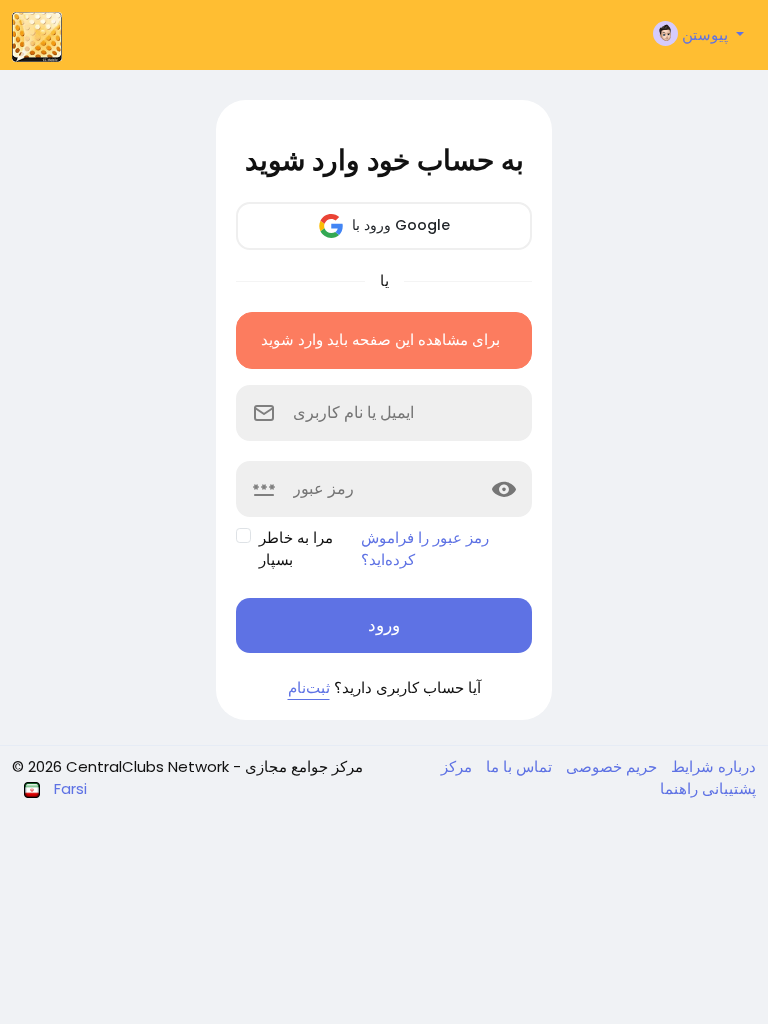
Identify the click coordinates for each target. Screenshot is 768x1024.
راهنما (679, 788)
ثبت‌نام (309, 687)
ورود (384, 625)
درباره (735, 766)
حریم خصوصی (609, 766)
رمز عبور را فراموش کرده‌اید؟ (425, 549)
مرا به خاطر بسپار (296, 549)
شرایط (690, 766)
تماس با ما (517, 766)
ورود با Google (399, 225)
